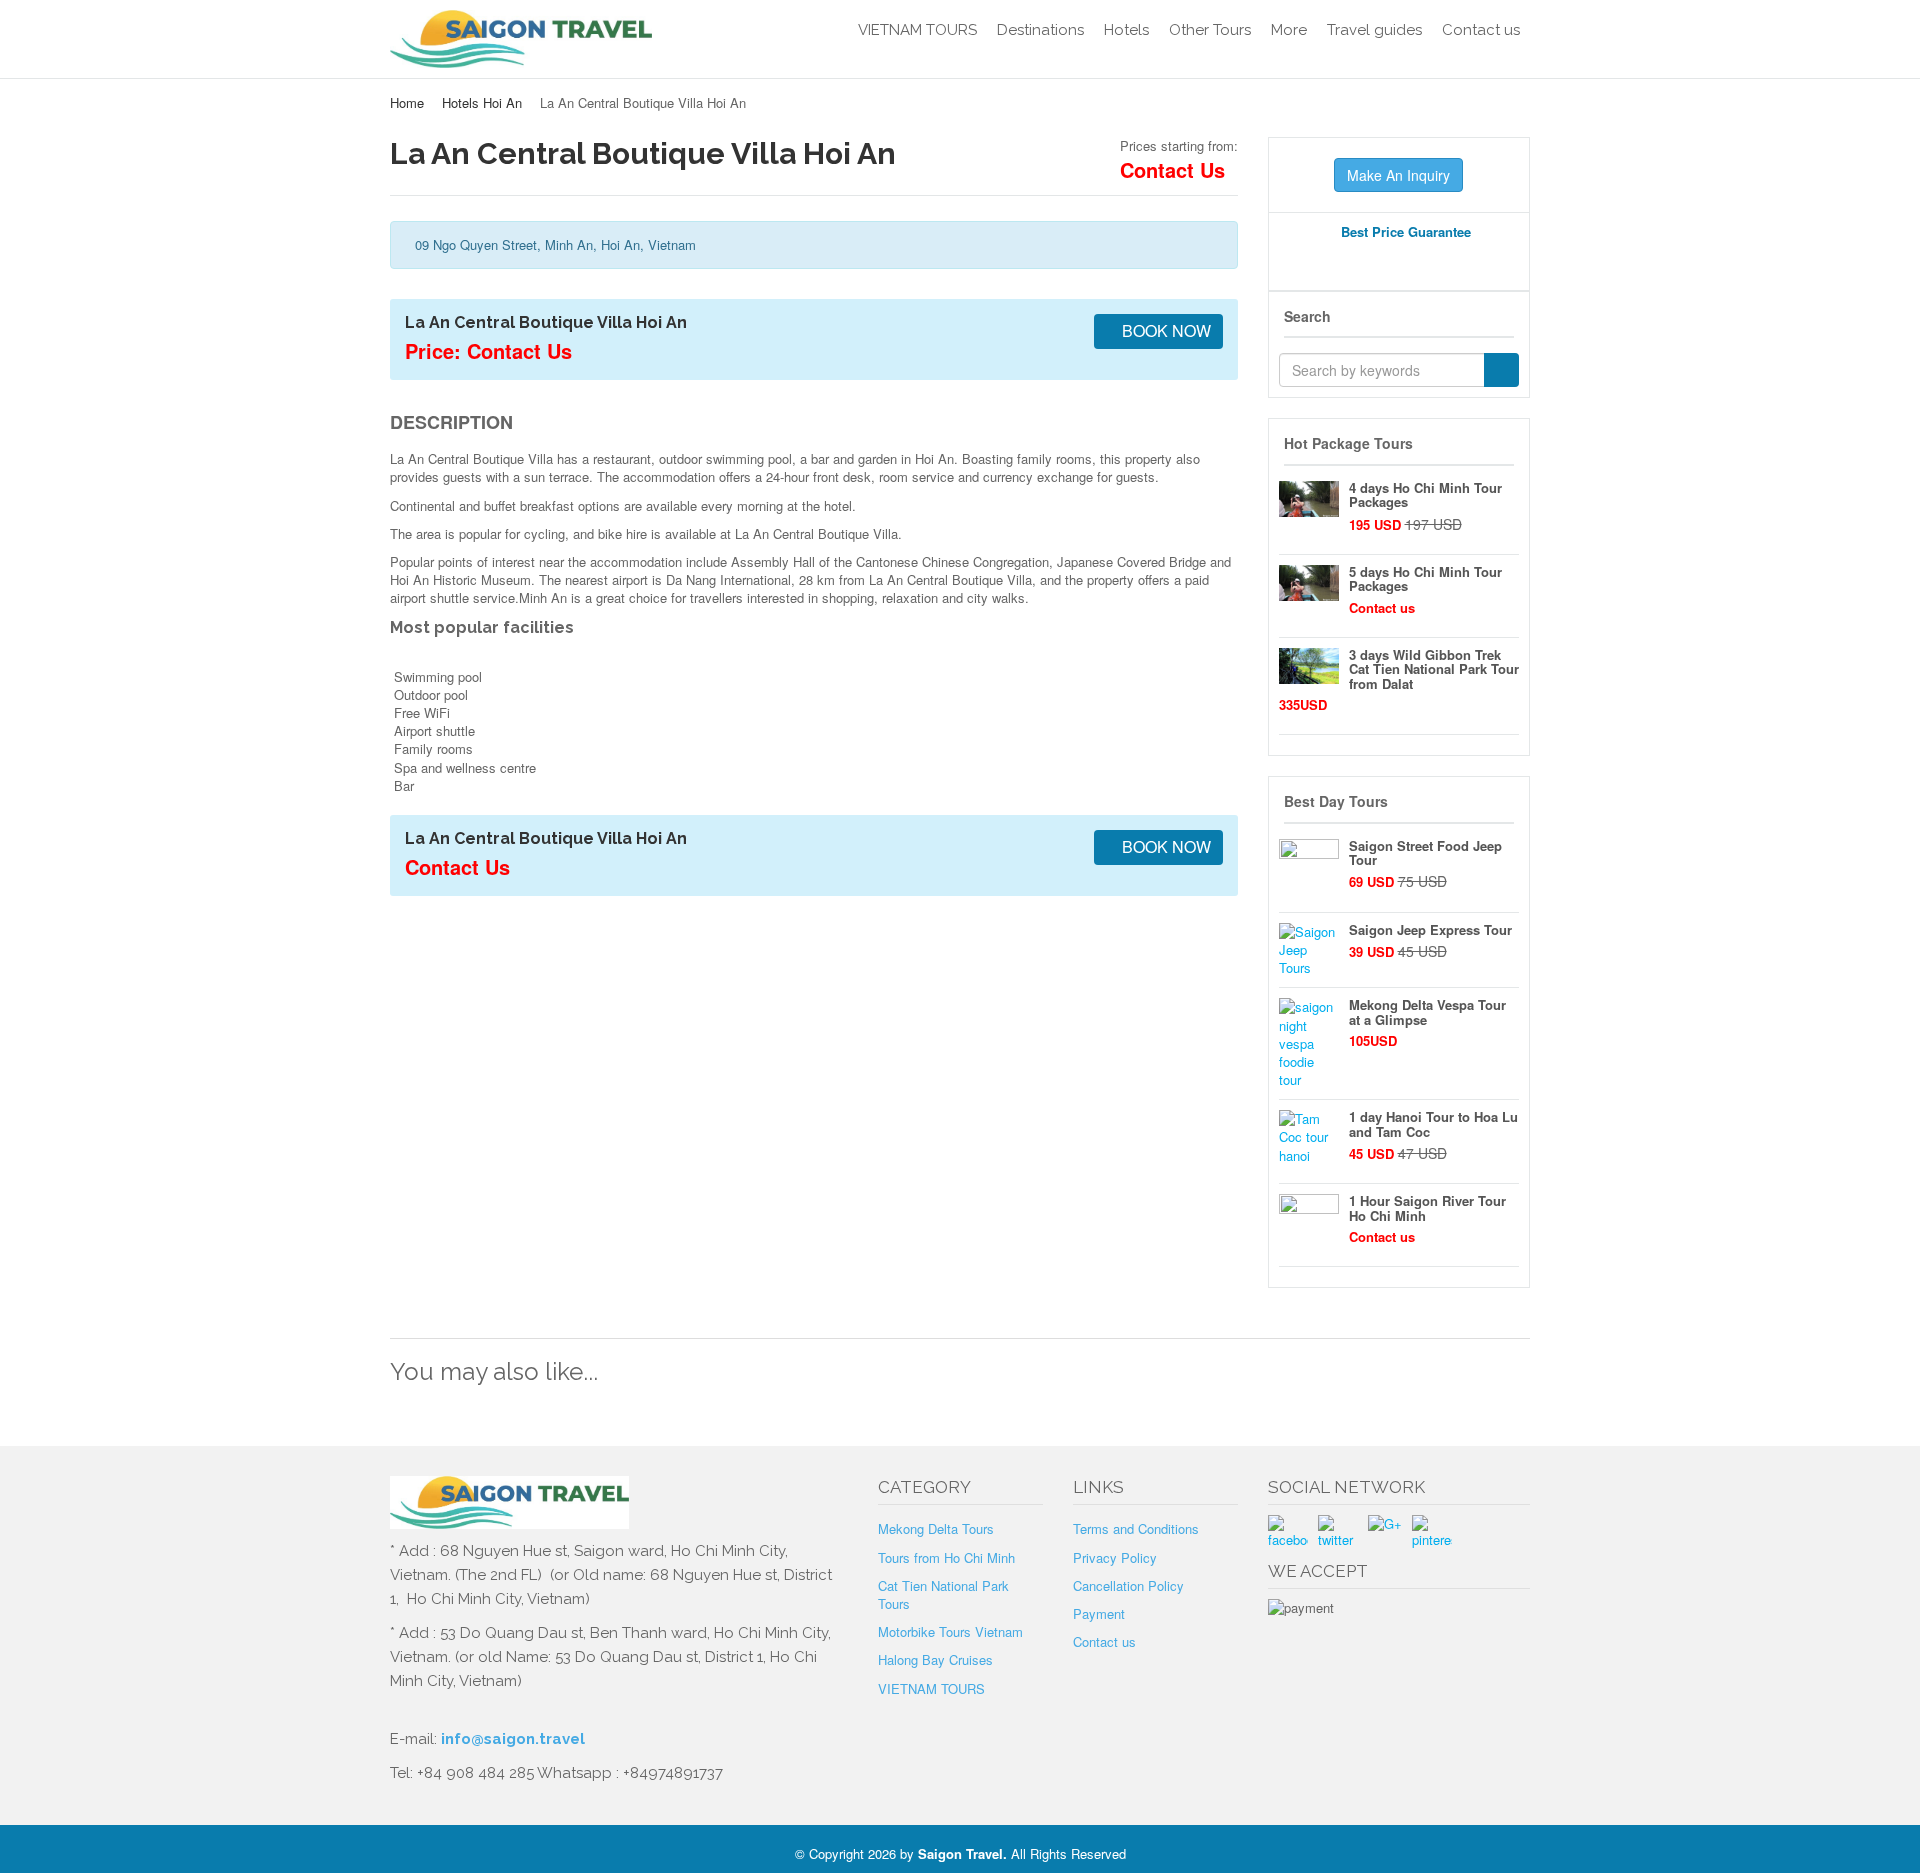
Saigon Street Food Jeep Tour (1425, 852)
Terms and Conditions (1136, 1528)
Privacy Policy (1115, 1557)
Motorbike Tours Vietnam (950, 1631)
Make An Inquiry (1398, 175)
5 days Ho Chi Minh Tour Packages (1425, 578)
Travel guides (1374, 30)
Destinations (1040, 30)
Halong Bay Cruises (935, 1659)
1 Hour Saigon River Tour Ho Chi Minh (1427, 1207)
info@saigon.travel (511, 1739)
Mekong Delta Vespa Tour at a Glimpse (1427, 1011)
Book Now (1164, 330)
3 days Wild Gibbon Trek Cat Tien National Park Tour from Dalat (1434, 669)
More (1289, 30)
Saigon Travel (960, 1853)
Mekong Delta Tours (936, 1528)
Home (407, 102)
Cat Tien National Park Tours (943, 1594)
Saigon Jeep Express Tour (1430, 929)
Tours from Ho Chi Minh (946, 1557)
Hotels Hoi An (482, 102)
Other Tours (1210, 30)
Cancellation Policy (1128, 1585)
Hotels (1126, 30)
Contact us (1481, 30)
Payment (1099, 1613)
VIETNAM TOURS (917, 30)
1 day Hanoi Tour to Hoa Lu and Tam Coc (1433, 1123)
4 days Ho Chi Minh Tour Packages (1425, 494)
